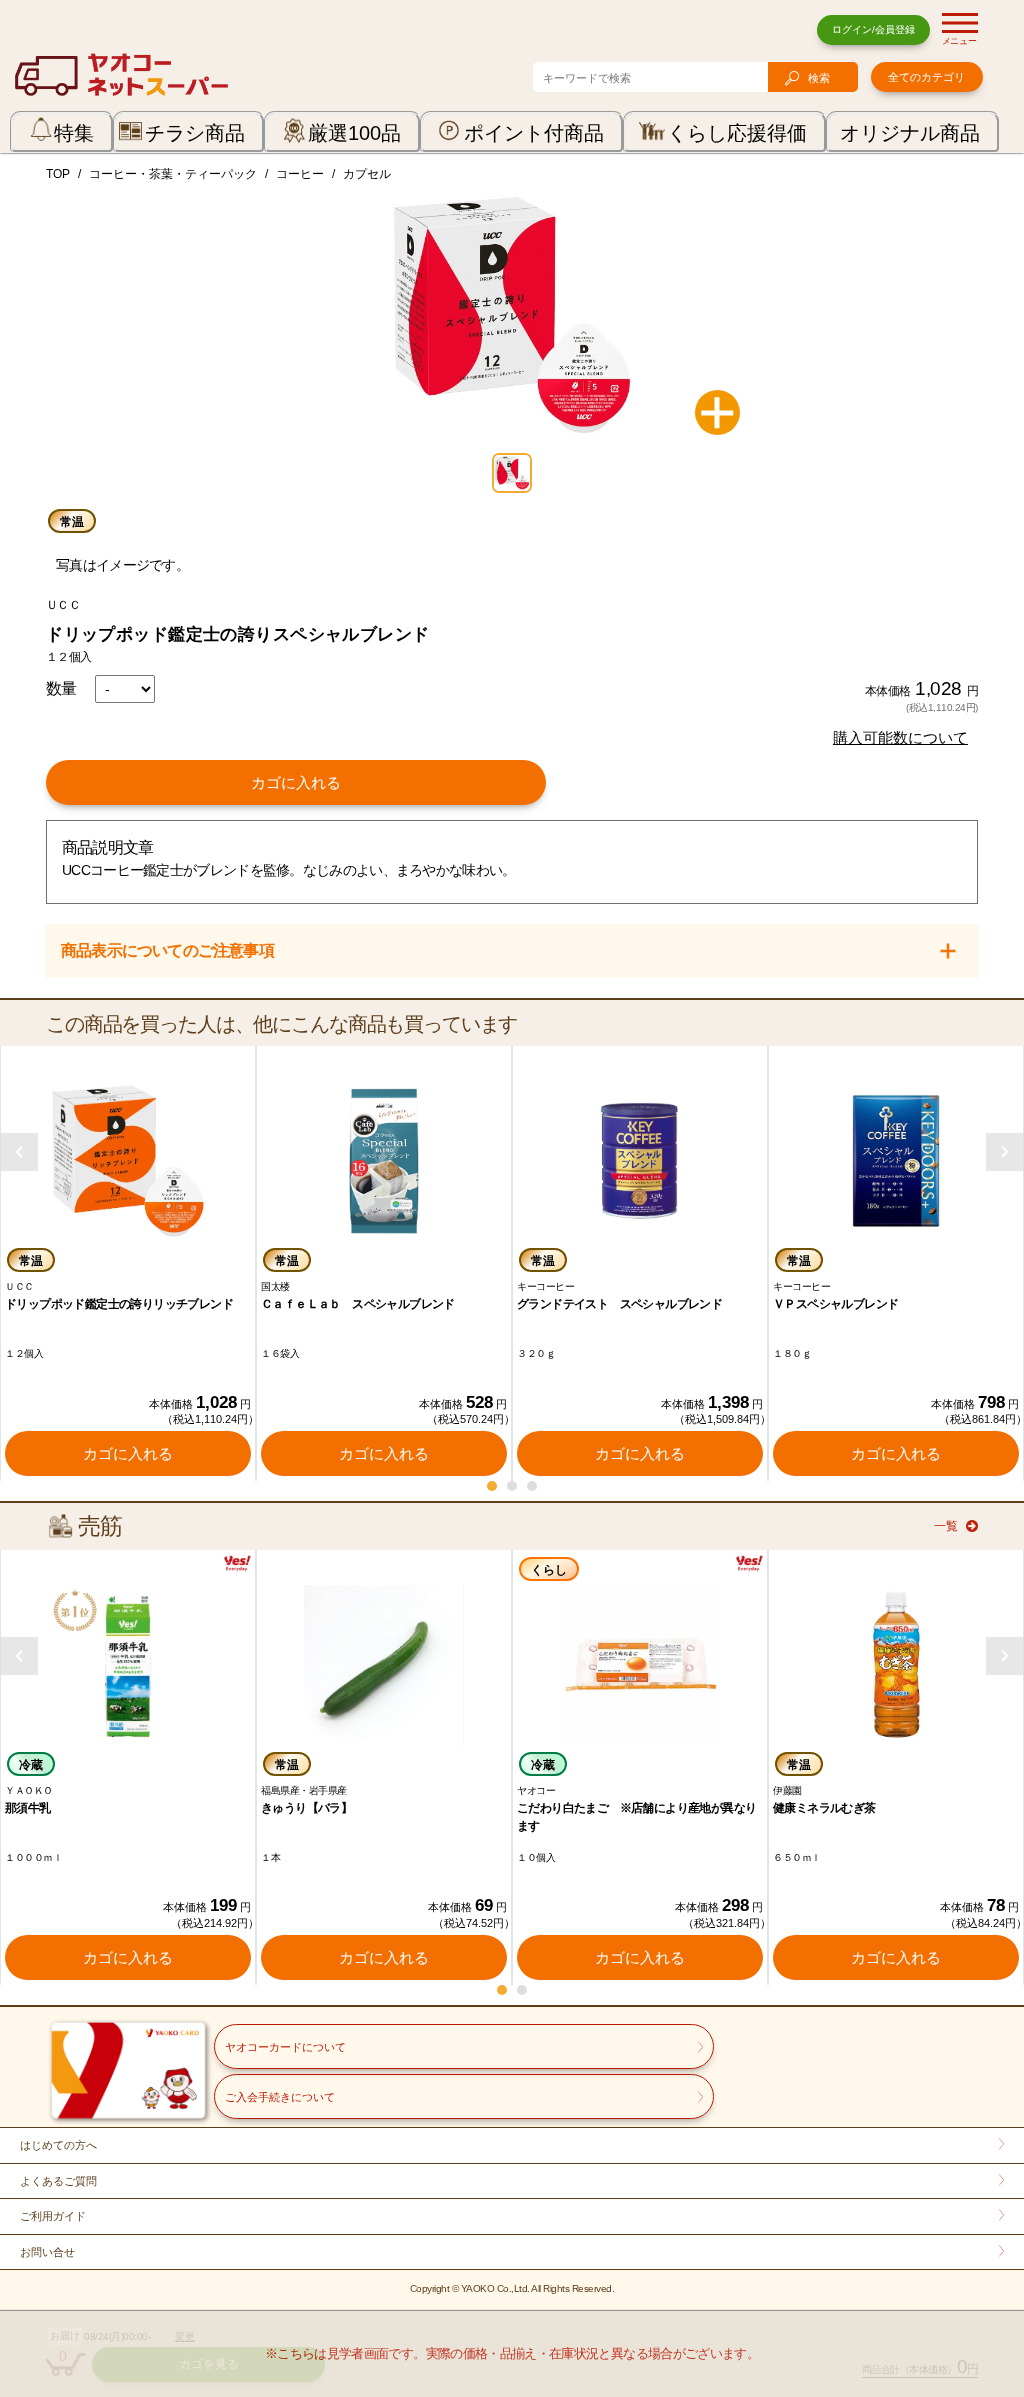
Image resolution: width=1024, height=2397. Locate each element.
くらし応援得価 (737, 133)
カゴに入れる (296, 782)
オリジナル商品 (910, 133)
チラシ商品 (195, 133)
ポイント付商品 (534, 133)
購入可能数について (900, 737)
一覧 (946, 1526)
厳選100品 (354, 133)
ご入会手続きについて (280, 2097)
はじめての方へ (58, 2145)
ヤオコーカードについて (285, 2047)
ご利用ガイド (53, 2216)
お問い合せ (47, 2252)
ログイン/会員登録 (873, 29)
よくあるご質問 (58, 2181)
